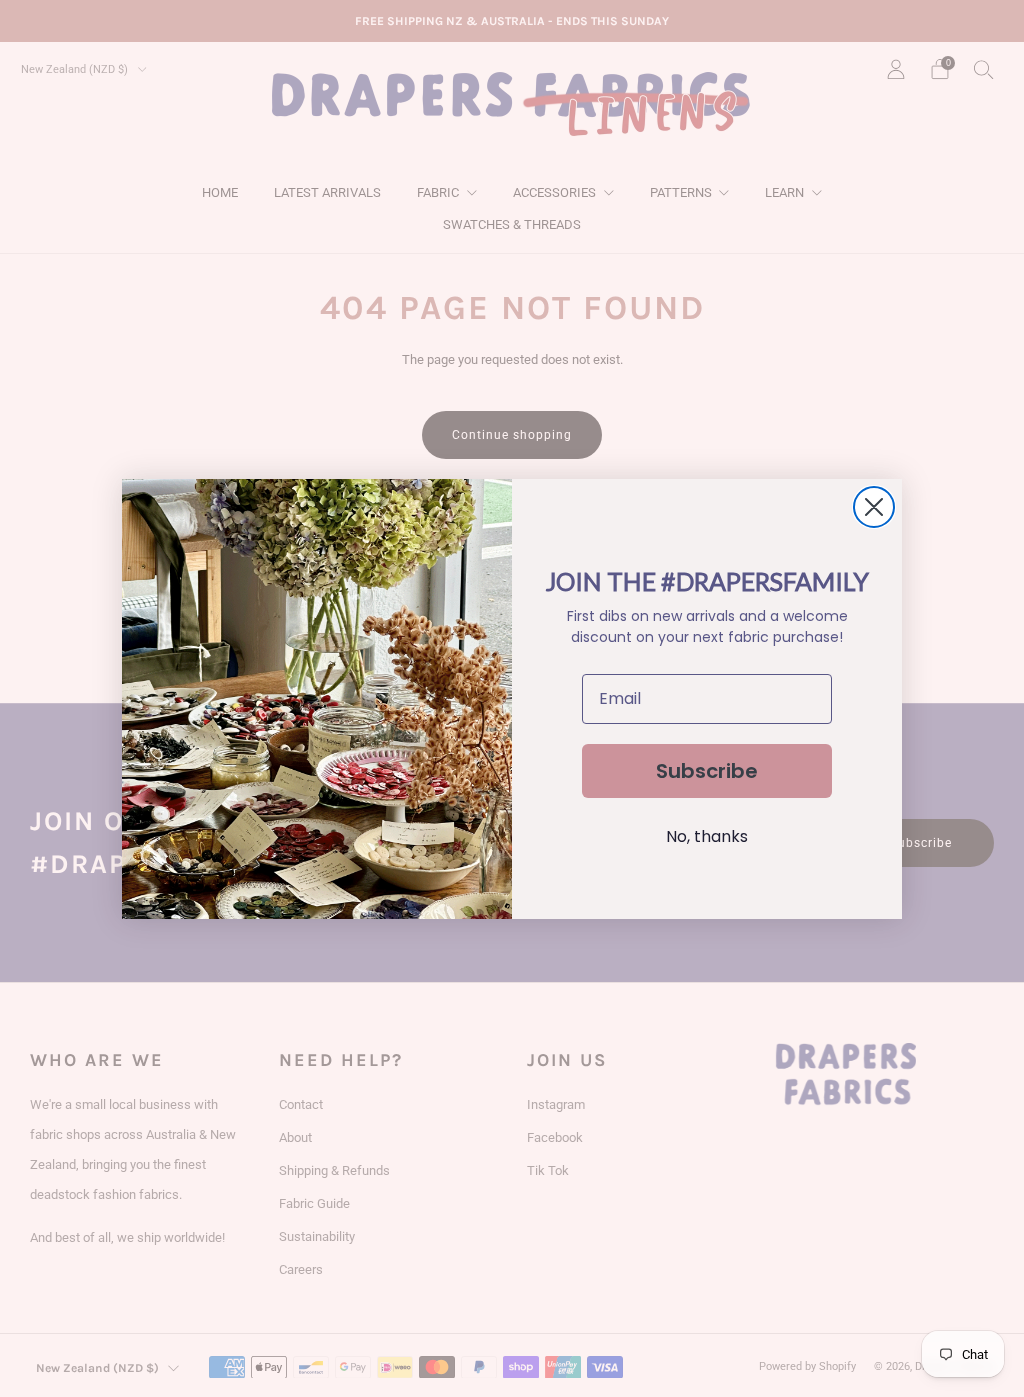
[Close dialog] (874, 507)
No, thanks (707, 836)
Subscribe (707, 771)
